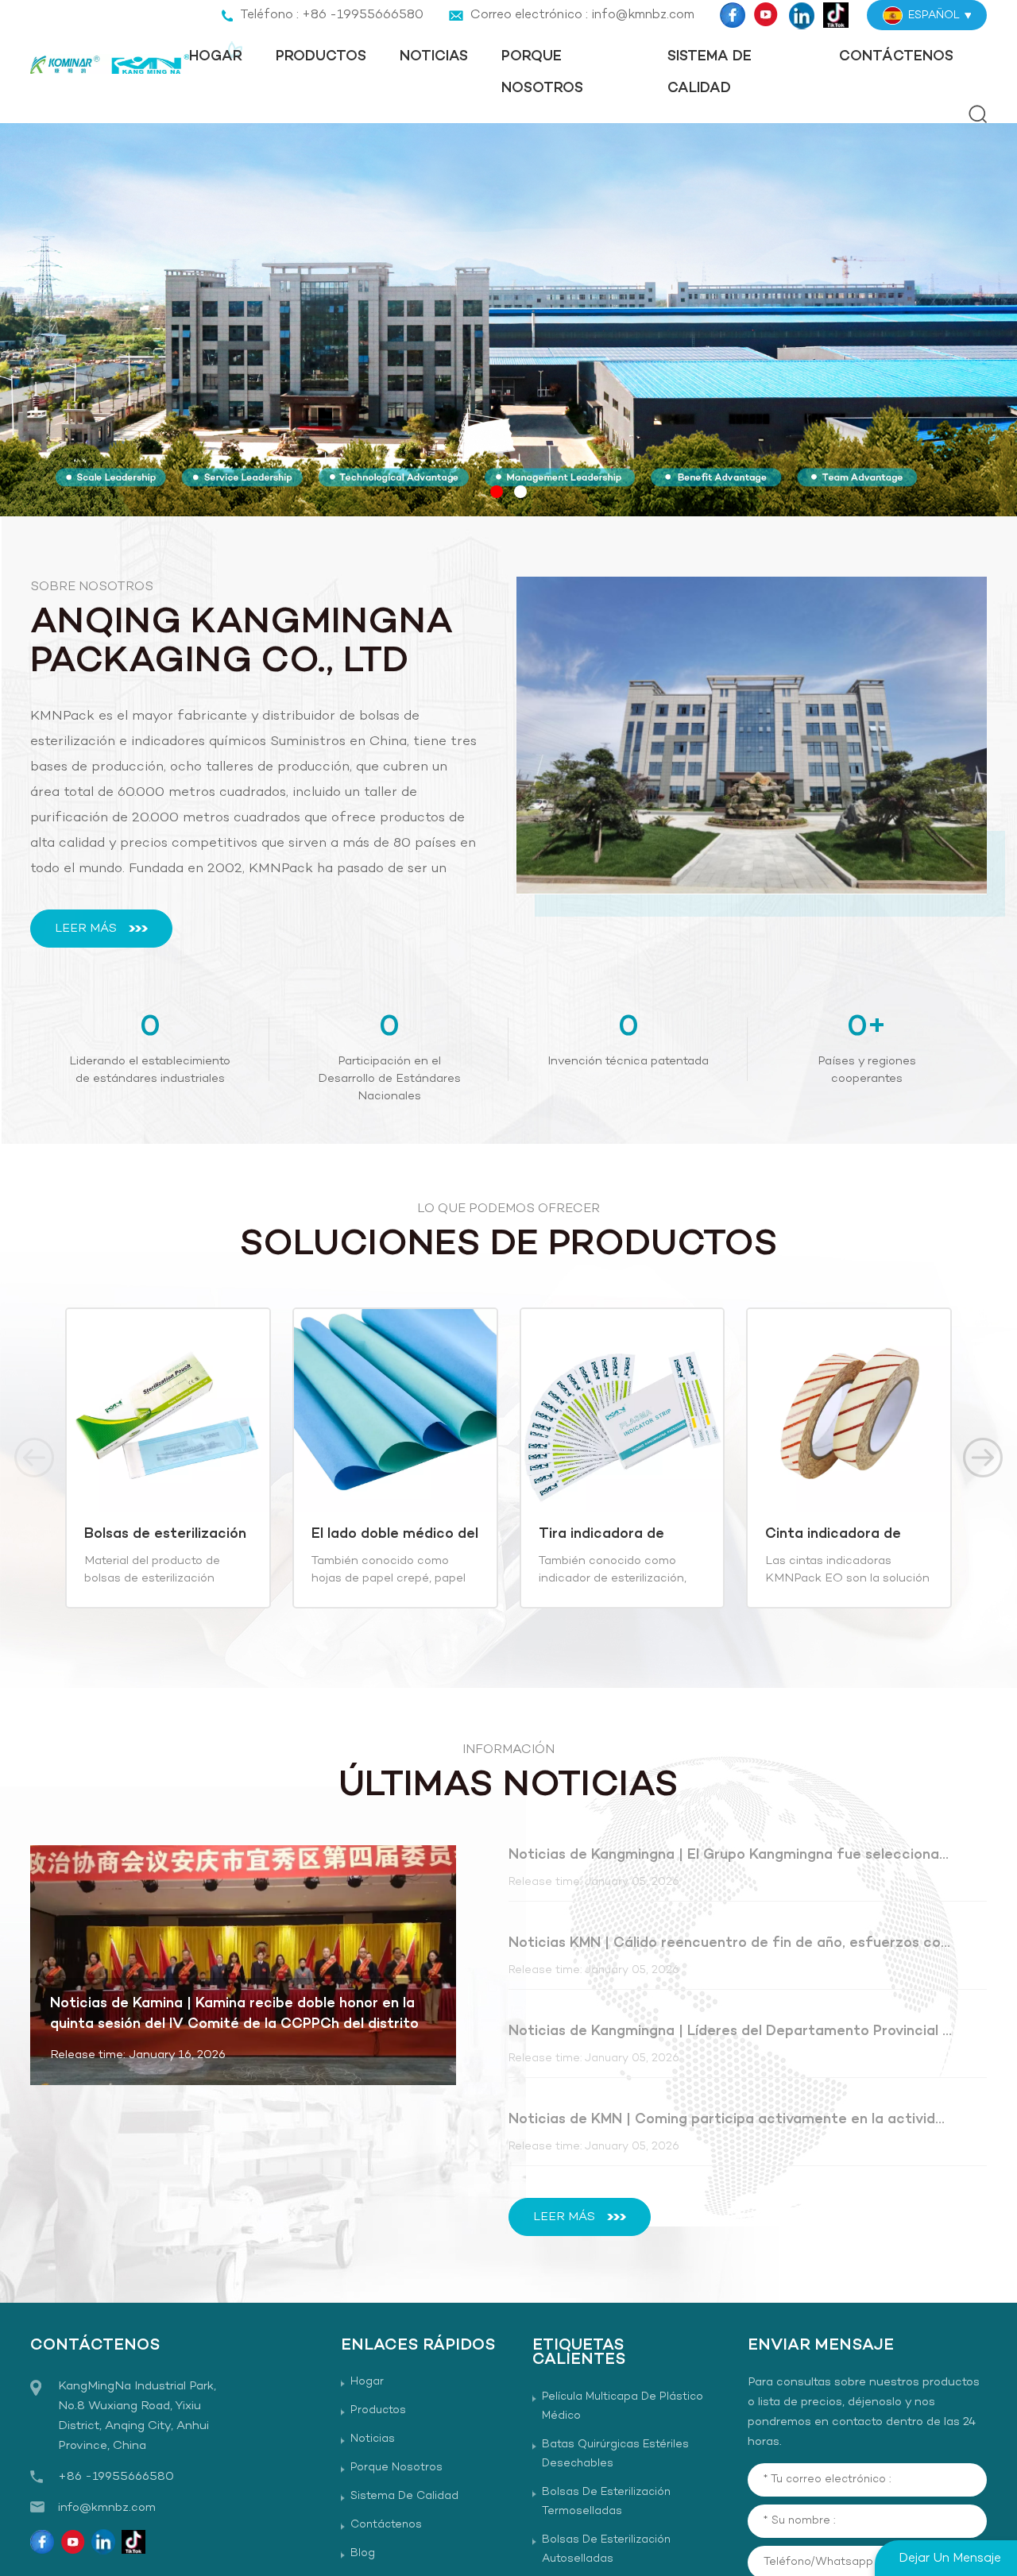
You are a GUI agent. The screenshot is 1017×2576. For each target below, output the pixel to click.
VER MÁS (151, 1589)
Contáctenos (896, 57)
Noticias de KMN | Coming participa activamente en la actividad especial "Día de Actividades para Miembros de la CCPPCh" (731, 2120)
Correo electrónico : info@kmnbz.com (582, 15)
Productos (321, 57)
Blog (363, 2553)
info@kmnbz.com (107, 2508)
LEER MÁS (86, 929)
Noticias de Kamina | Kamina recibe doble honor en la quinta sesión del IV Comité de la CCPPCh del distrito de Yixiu (234, 2014)
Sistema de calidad (710, 73)
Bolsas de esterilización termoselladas (606, 2502)
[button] (497, 492)
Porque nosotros (542, 73)
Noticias (434, 57)
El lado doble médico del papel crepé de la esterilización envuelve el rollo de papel (391, 1535)
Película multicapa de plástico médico (623, 2406)
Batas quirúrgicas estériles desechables (615, 2454)
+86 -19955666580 (116, 2477)
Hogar (216, 57)
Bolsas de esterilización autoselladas (161, 1535)
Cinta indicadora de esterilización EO (830, 1535)
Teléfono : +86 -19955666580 (332, 15)
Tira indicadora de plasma (597, 1535)
